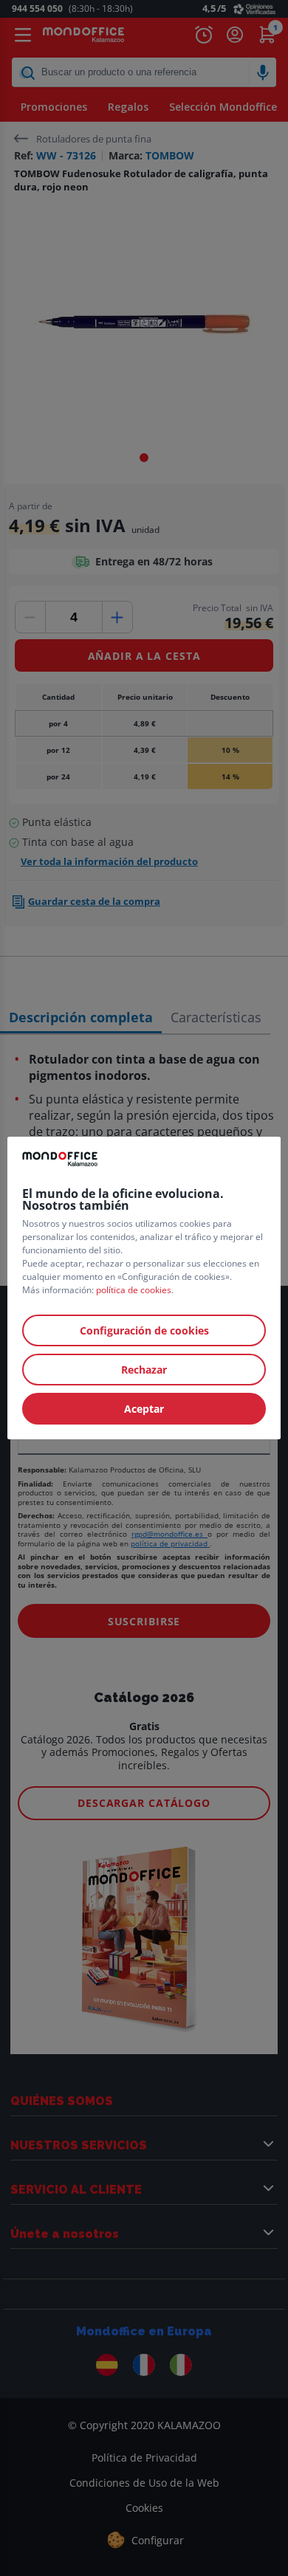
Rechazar (144, 1370)
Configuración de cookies (144, 1330)
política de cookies (134, 1290)
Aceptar (144, 1409)
